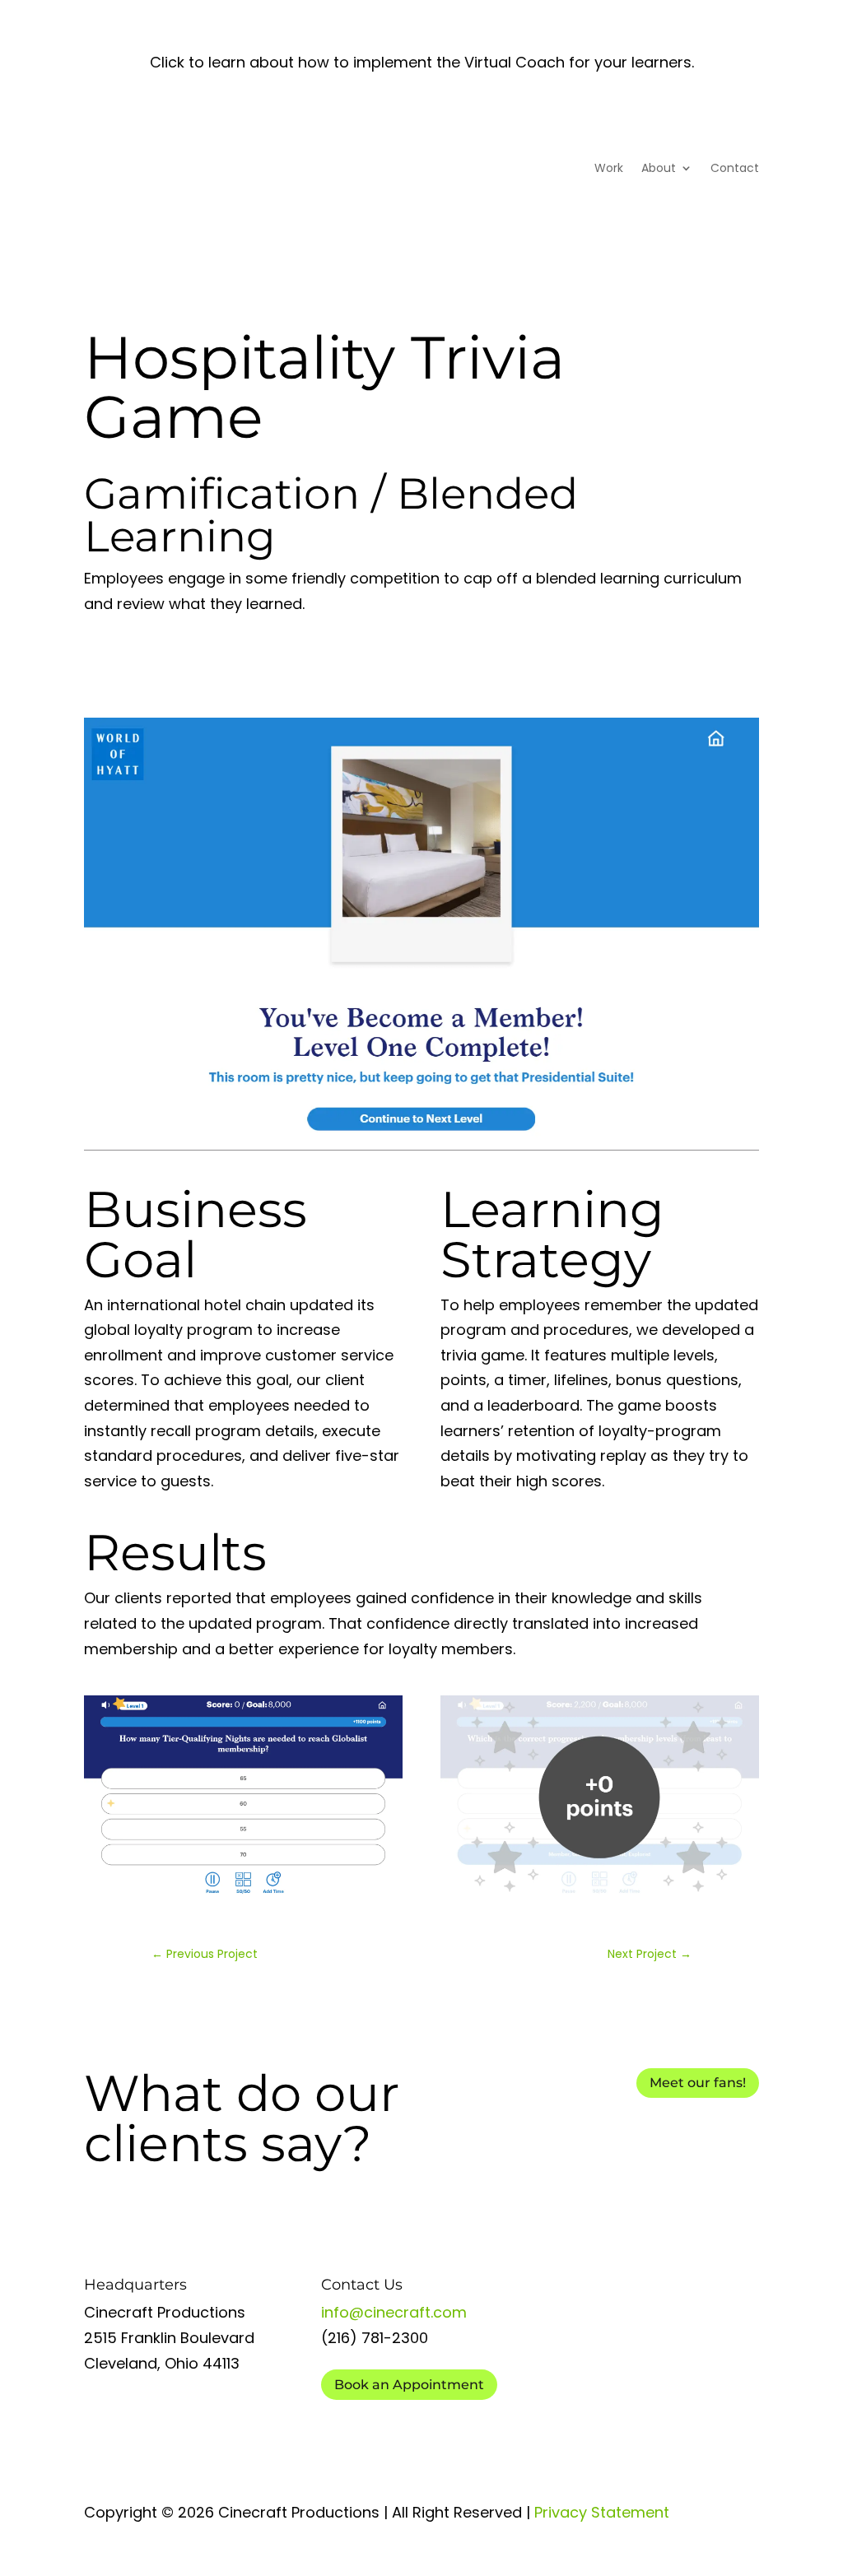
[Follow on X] (680, 2447)
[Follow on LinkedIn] (647, 2447)
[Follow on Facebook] (713, 2447)
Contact (735, 168)
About (659, 168)
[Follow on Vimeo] (581, 2447)
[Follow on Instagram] (746, 2447)
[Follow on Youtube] (614, 2447)
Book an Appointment (409, 2385)
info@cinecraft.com (394, 2312)
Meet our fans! (698, 2083)
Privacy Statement (602, 2512)
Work (609, 168)
